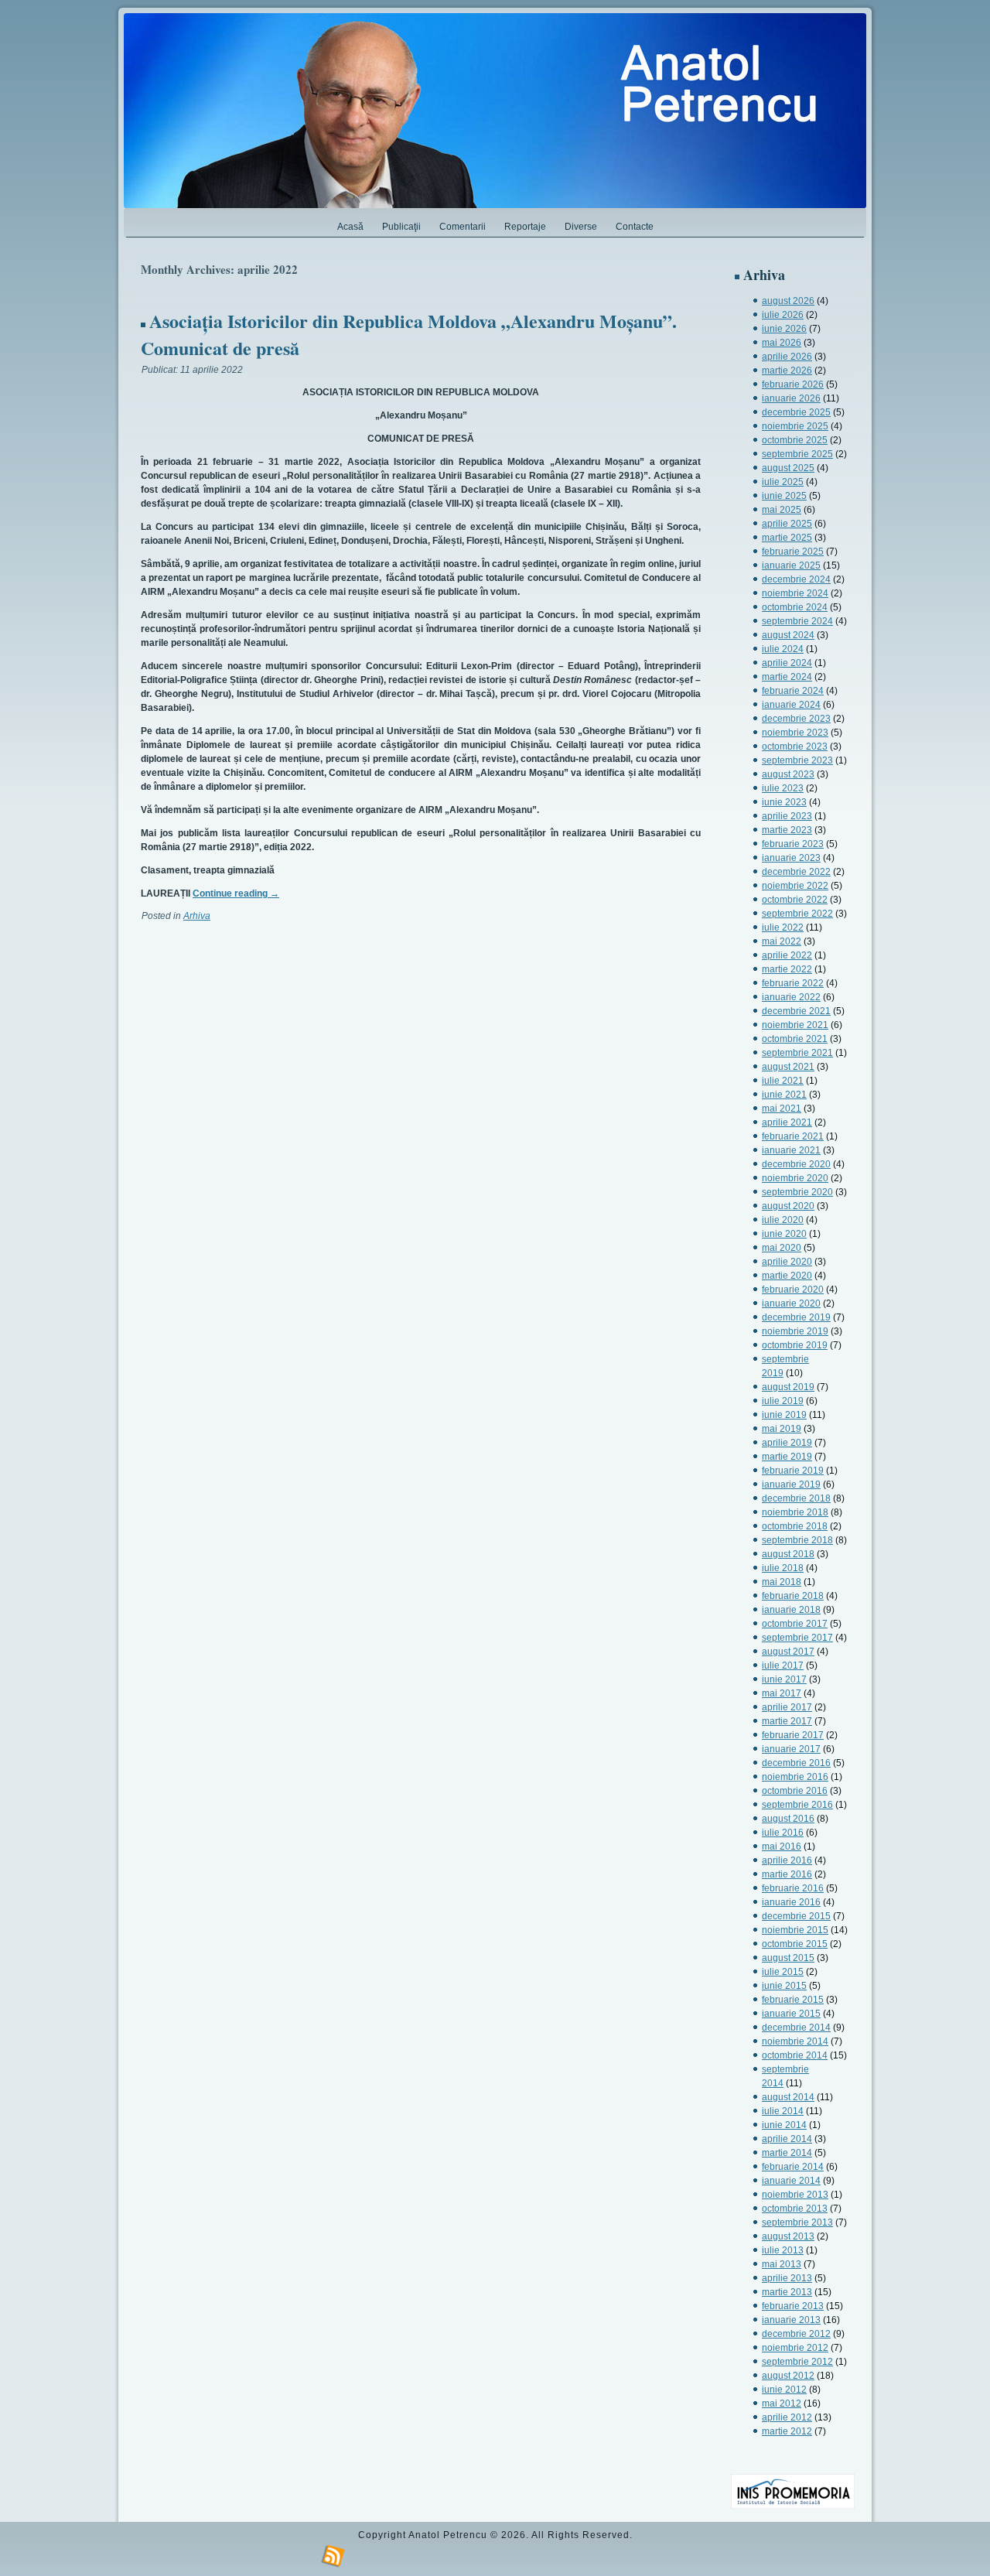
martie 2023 (787, 830)
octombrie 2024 (795, 607)
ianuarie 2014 (791, 2181)
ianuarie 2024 (791, 705)
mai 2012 (782, 2403)
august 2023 (788, 774)
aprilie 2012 (787, 2417)
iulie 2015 (783, 1972)
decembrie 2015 (796, 1916)
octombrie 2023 (795, 746)
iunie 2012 (784, 2390)
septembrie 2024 (797, 621)
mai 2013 (782, 2264)
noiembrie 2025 (795, 426)
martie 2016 (787, 1874)
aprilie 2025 (787, 524)
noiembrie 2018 (795, 1512)
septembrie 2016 (797, 1805)
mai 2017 (782, 1693)
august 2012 (788, 2376)
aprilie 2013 (787, 2278)
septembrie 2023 (797, 760)
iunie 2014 (784, 2125)
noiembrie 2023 (795, 733)
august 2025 (788, 468)
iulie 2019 (783, 1401)
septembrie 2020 (797, 1192)
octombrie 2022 (795, 900)
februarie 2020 (793, 1290)
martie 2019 (787, 1457)
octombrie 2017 (795, 1624)
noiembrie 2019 (795, 1331)
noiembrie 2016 (795, 1777)
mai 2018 (782, 1582)
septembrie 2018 (797, 1540)
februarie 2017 (793, 1735)
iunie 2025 (784, 496)
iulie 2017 (783, 1666)
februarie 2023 (793, 844)
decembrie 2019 (796, 1317)
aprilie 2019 (787, 1443)
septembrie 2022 (797, 914)
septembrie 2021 (797, 1053)
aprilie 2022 (787, 955)
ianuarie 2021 (791, 1150)
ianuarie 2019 (791, 1484)
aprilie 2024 (787, 663)
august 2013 (788, 2236)
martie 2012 (787, 2431)
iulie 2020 (783, 1220)
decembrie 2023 (796, 719)
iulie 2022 (783, 928)
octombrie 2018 (795, 1526)
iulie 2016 (783, 1833)
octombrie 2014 (795, 2055)
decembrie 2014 (796, 2028)
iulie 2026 (783, 315)
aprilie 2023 (787, 816)
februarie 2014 (793, 2167)
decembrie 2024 (796, 579)
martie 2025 (787, 538)
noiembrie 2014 (795, 2041)
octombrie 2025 (795, 440)
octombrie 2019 (795, 1345)
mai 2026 (782, 343)
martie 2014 (787, 2153)
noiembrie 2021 (795, 1025)
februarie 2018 (793, 1596)
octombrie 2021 (795, 1039)
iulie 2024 (783, 649)
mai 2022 (782, 941)
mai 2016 (782, 1847)
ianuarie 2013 (791, 2320)
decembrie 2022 (796, 872)
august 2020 (788, 1206)
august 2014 (788, 2097)
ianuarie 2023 (791, 858)
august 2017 (788, 1652)
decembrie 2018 (796, 1498)
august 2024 (788, 635)
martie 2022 (787, 969)
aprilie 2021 (787, 1122)
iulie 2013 (783, 2250)
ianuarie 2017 (791, 1749)
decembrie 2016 (796, 1763)
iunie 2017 (784, 1679)
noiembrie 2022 (795, 886)
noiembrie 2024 (795, 593)
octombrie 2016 (795, 1791)
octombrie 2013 (795, 2209)
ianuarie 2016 (791, 1902)
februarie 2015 (793, 2000)
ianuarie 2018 (791, 1610)
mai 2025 (782, 510)
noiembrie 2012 (795, 2348)
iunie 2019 (784, 1415)
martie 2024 (787, 677)
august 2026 (788, 301)
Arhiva (197, 916)
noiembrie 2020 (795, 1178)
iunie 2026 (784, 329)
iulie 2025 (783, 482)
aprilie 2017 (787, 1707)
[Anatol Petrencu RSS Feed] (333, 2557)
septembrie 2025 (797, 454)
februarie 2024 (793, 691)
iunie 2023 (784, 802)
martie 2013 (787, 2292)
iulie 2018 (783, 1568)
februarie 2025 (793, 552)
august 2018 (788, 1554)
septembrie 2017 (797, 1638)
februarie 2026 (793, 384)
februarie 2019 (793, 1471)
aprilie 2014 (787, 2139)
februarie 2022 (793, 983)
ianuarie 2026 (791, 398)
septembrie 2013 (797, 2222)
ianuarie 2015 (791, 2014)
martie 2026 (787, 371)
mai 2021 (782, 1109)
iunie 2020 (784, 1234)
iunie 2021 (784, 1095)
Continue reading (236, 893)
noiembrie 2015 (795, 1930)
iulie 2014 (783, 2111)
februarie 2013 (793, 2306)
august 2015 (788, 1958)
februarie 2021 (793, 1136)
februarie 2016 (793, 1888)
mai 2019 (782, 1429)
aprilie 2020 (787, 1262)
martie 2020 (787, 1276)
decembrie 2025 (796, 412)
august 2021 (788, 1067)
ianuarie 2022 (791, 997)
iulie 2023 (783, 788)
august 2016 (788, 1819)
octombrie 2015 (795, 1944)
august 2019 (788, 1387)
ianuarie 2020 (791, 1303)
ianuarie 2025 (791, 565)
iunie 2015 (784, 1986)
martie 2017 (787, 1721)
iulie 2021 (783, 1081)
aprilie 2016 (787, 1860)
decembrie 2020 (796, 1164)
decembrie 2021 (796, 1011)
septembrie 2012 (797, 2362)
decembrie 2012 (796, 2334)
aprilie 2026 (787, 357)
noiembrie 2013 (795, 2195)
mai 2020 (782, 1248)
